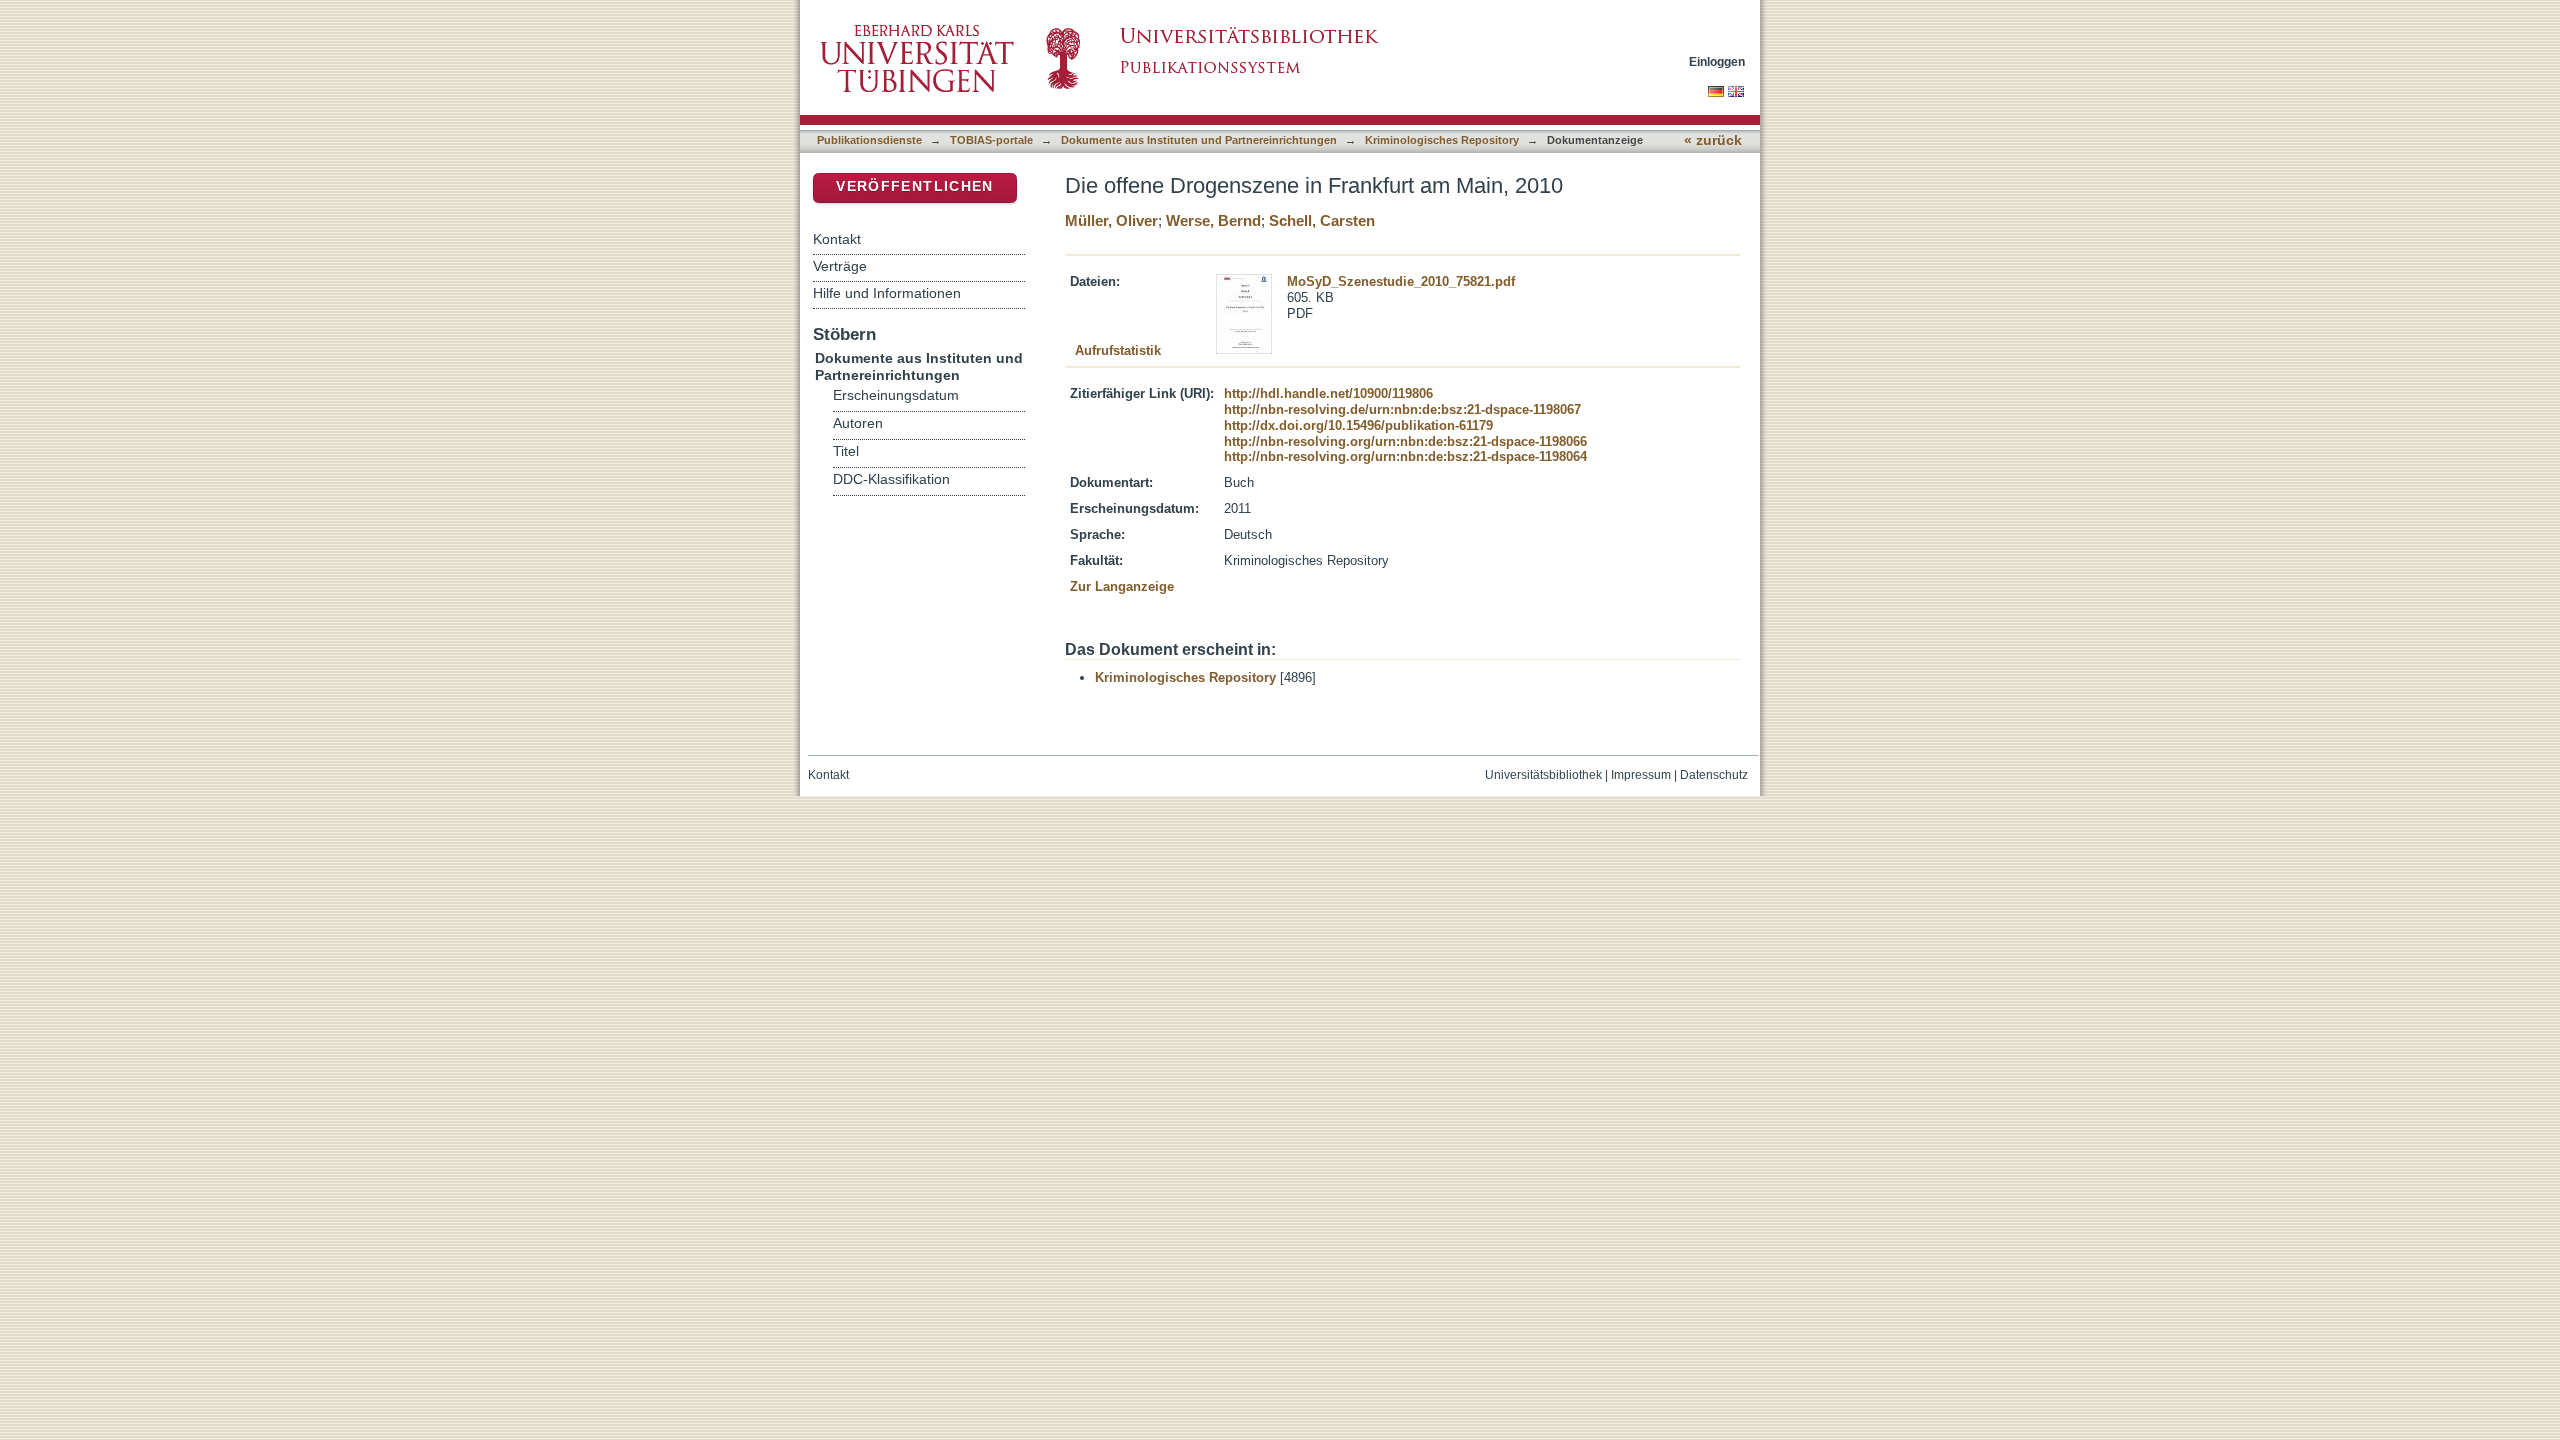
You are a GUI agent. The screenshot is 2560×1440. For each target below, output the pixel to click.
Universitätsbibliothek (1543, 775)
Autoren (858, 423)
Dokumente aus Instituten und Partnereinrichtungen (1199, 140)
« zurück (1713, 140)
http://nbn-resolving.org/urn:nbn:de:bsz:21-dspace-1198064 (1405, 456)
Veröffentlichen (914, 186)
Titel (846, 451)
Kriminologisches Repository (1442, 140)
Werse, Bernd (1213, 220)
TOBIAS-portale (991, 140)
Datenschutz (1714, 775)
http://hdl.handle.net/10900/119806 (1328, 393)
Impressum (1641, 775)
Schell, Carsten (1322, 220)
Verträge (840, 266)
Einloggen (1717, 61)
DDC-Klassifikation (891, 479)
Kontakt (837, 239)
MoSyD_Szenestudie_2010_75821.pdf (1401, 281)
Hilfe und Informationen (887, 293)
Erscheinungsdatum (896, 395)
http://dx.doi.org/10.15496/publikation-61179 (1358, 425)
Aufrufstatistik (1118, 350)
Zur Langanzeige (1122, 586)
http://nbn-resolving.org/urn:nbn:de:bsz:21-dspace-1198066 (1405, 441)
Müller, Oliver (1111, 220)
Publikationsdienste (869, 140)
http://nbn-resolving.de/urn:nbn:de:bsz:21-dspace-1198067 (1402, 409)
